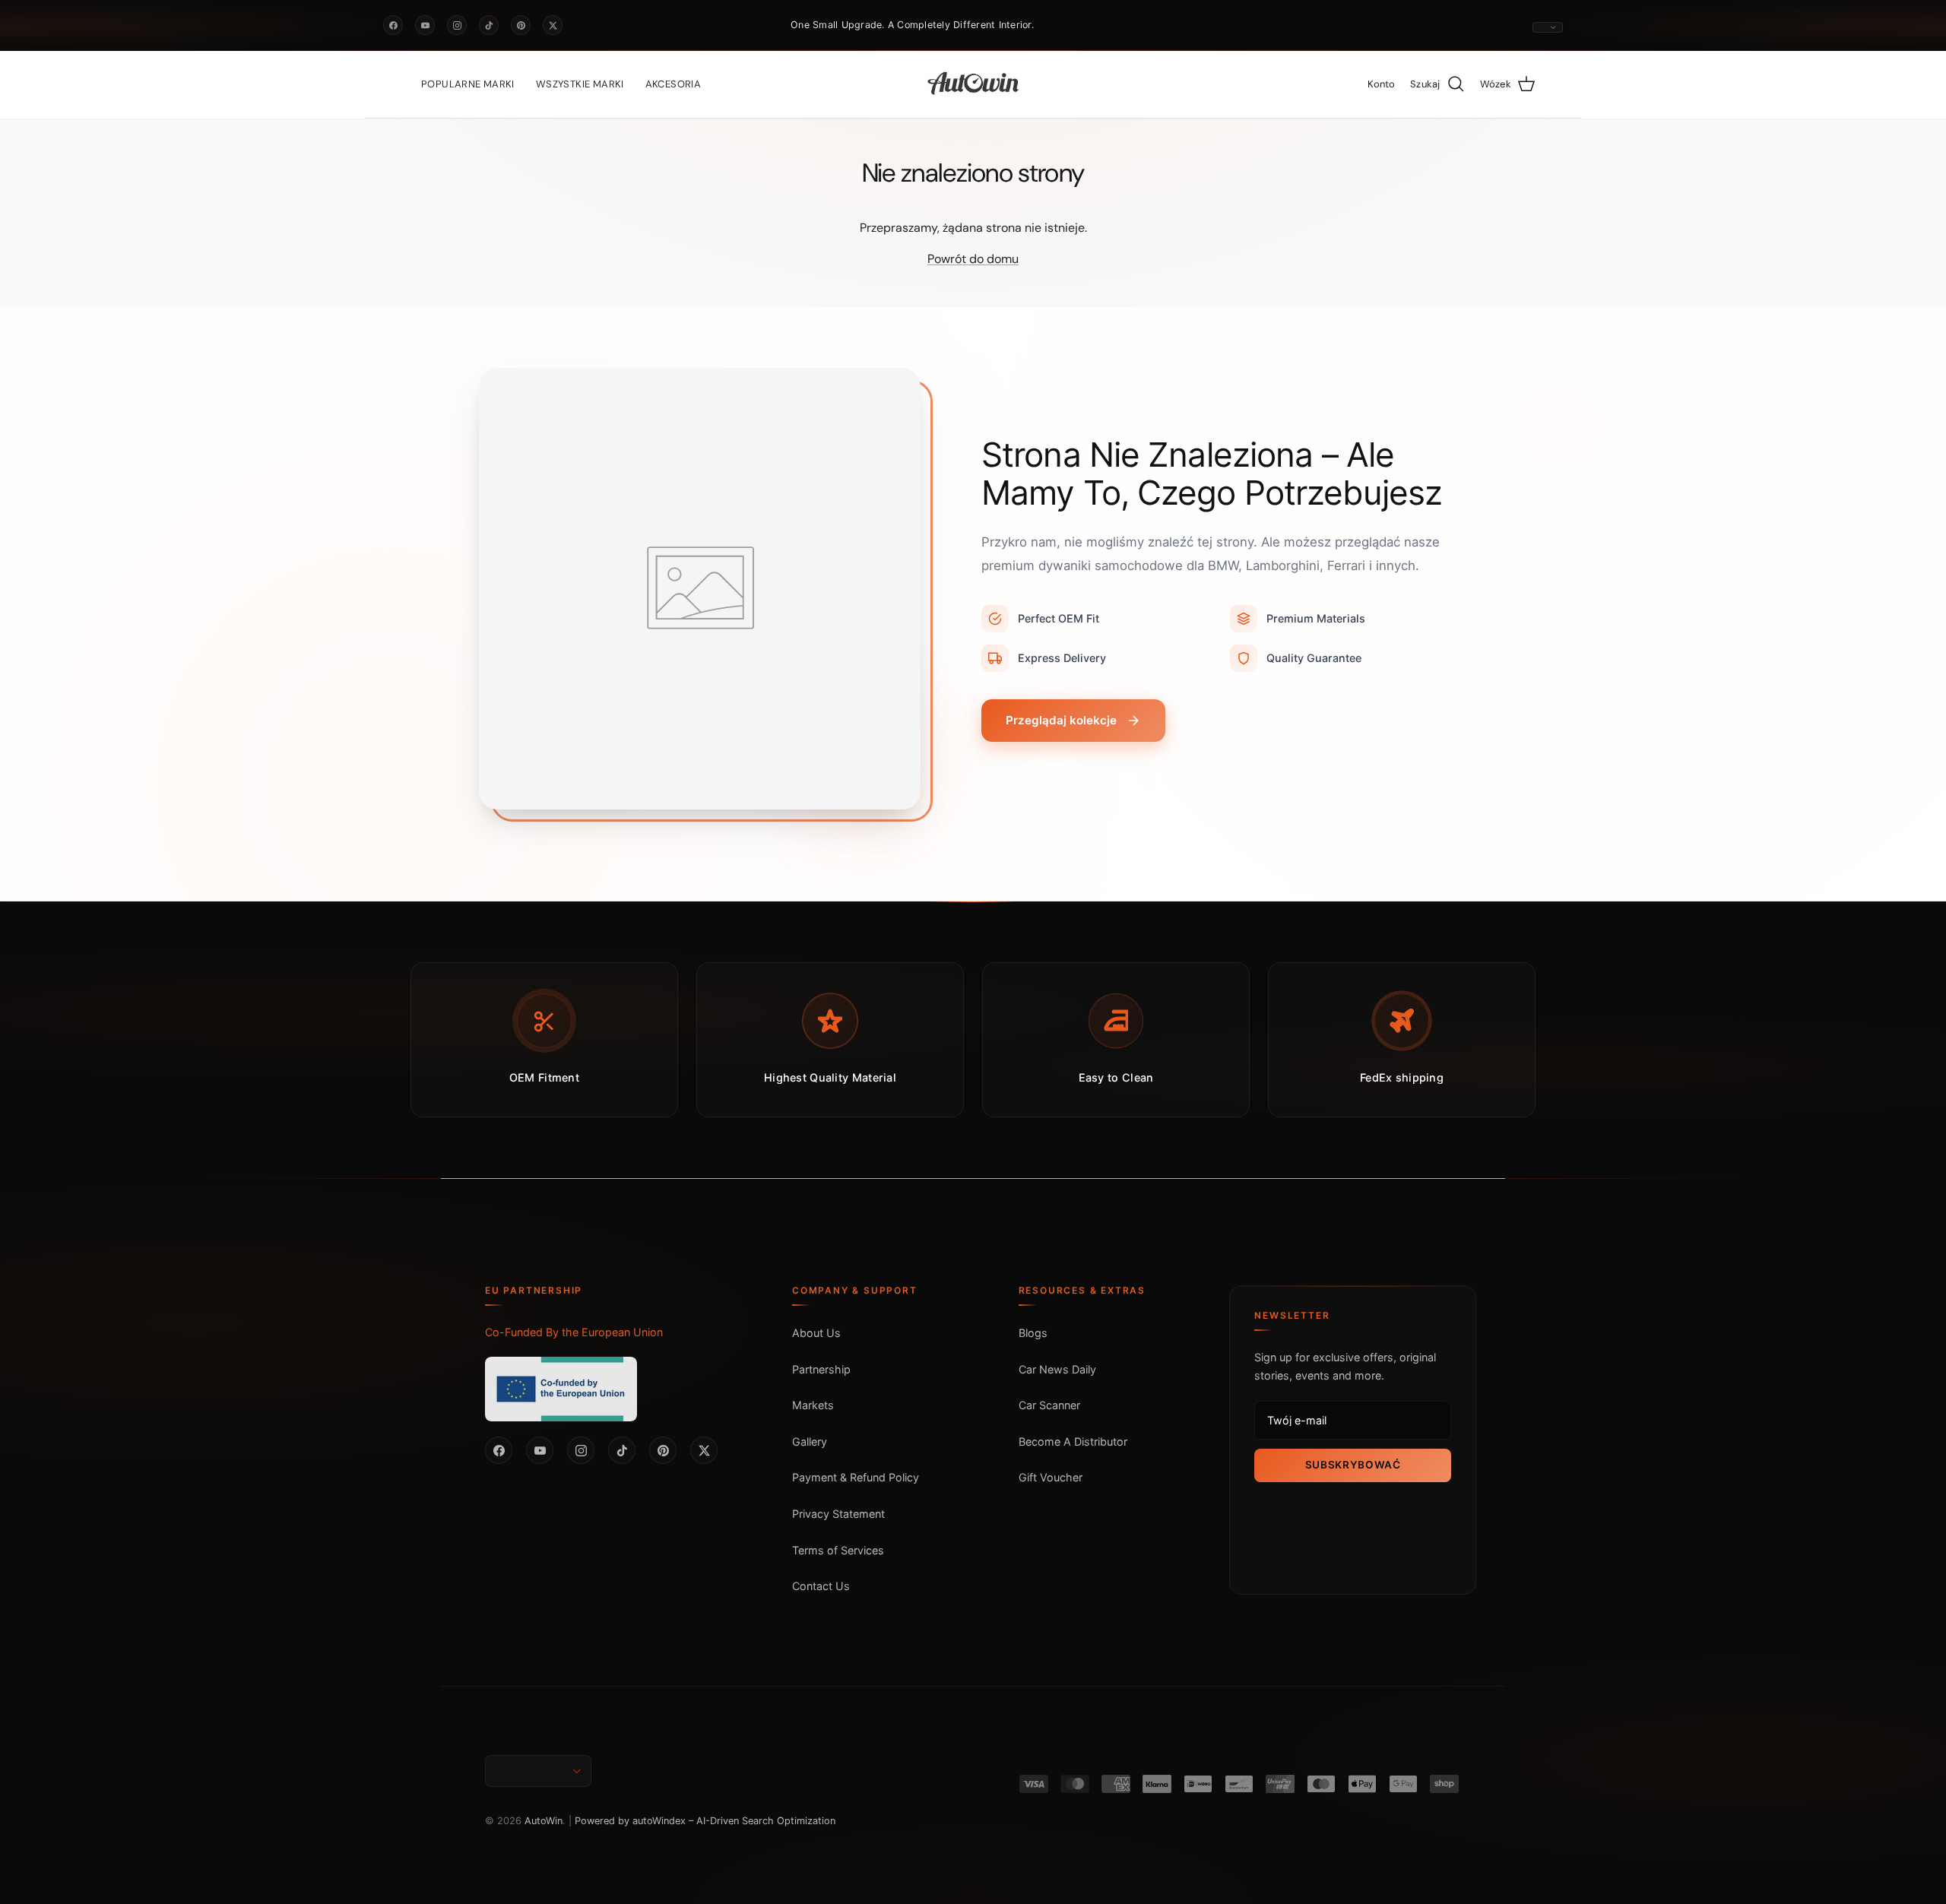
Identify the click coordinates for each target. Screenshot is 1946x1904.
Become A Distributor (1073, 1441)
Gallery (810, 1441)
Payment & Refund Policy (856, 1477)
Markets (813, 1405)
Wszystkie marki (580, 84)
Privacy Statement (838, 1514)
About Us (816, 1333)
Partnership (821, 1369)
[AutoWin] (973, 84)
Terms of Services (838, 1550)
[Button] (1548, 27)
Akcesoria (673, 84)
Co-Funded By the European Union (574, 1332)
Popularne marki (468, 84)
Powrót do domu (973, 259)
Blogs (1033, 1333)
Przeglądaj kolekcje (1061, 720)
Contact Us (821, 1586)
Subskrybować (1353, 1465)
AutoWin (544, 1821)
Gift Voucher (1051, 1477)
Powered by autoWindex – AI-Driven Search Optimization (705, 1821)
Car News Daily (1057, 1369)
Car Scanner (1049, 1405)
